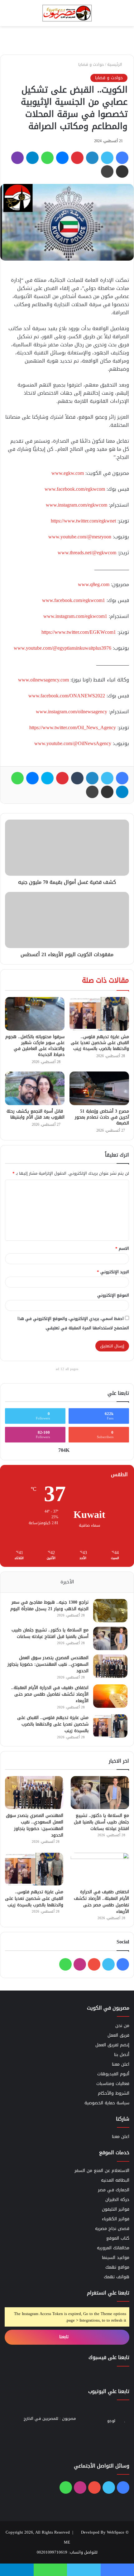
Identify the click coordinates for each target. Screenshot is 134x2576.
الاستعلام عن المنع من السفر (102, 2171)
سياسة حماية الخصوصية (107, 2103)
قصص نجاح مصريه (112, 2229)
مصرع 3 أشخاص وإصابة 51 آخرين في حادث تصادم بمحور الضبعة (102, 1117)
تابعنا (65, 2337)
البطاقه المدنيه (115, 2180)
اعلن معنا (121, 2064)
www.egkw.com (68, 473)
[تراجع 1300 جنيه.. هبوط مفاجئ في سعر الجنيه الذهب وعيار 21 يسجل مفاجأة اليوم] (110, 1611)
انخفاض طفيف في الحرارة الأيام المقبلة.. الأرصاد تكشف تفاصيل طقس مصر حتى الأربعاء (50, 1694)
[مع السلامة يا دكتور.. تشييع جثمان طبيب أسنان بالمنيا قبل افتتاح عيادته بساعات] (110, 1638)
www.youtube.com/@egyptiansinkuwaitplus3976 (62, 648)
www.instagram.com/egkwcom (77, 505)
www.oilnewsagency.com (43, 680)
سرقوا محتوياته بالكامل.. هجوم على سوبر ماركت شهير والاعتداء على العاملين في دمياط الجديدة (35, 1046)
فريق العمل (118, 2035)
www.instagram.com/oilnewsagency (72, 712)
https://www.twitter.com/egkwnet (83, 521)
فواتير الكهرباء (116, 2219)
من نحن (122, 2026)
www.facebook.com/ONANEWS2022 (67, 696)
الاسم (122, 1248)
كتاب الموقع (118, 2238)
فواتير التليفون (116, 2209)
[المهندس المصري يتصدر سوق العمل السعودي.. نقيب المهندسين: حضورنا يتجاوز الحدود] (110, 1666)
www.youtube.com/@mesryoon (80, 537)
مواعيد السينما (116, 2258)
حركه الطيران (117, 2200)
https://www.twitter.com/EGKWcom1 (79, 632)
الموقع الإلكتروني (113, 1295)
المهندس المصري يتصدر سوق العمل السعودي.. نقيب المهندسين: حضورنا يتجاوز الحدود (48, 1664)
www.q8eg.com (94, 584)
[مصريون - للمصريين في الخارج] (67, 13)
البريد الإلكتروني (113, 1272)
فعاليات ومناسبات (113, 2084)
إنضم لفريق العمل (112, 2045)
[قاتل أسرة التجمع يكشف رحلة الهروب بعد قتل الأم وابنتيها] (35, 1088)
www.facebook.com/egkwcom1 (74, 600)
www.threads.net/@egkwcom (87, 553)
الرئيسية (115, 64)
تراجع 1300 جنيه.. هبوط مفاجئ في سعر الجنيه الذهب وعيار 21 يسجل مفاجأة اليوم (49, 1606)
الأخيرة (67, 1582)
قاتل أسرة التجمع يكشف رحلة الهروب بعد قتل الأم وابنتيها (36, 1114)
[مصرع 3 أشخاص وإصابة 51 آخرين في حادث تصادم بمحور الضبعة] (99, 1088)
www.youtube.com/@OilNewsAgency (73, 743)
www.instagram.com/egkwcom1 (75, 616)
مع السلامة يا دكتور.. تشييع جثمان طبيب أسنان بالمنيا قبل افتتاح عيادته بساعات (50, 1633)
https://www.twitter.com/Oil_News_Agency (73, 727)
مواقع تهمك (117, 2267)
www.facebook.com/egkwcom (75, 489)
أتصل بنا (122, 2055)
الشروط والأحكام (114, 2093)
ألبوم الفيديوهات (113, 2074)
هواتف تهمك (117, 2277)
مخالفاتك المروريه (113, 2248)
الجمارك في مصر (114, 2190)
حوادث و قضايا (91, 64)
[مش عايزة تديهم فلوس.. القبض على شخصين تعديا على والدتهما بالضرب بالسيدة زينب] (99, 1014)
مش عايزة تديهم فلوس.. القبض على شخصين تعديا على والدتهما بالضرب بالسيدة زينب (100, 1043)
